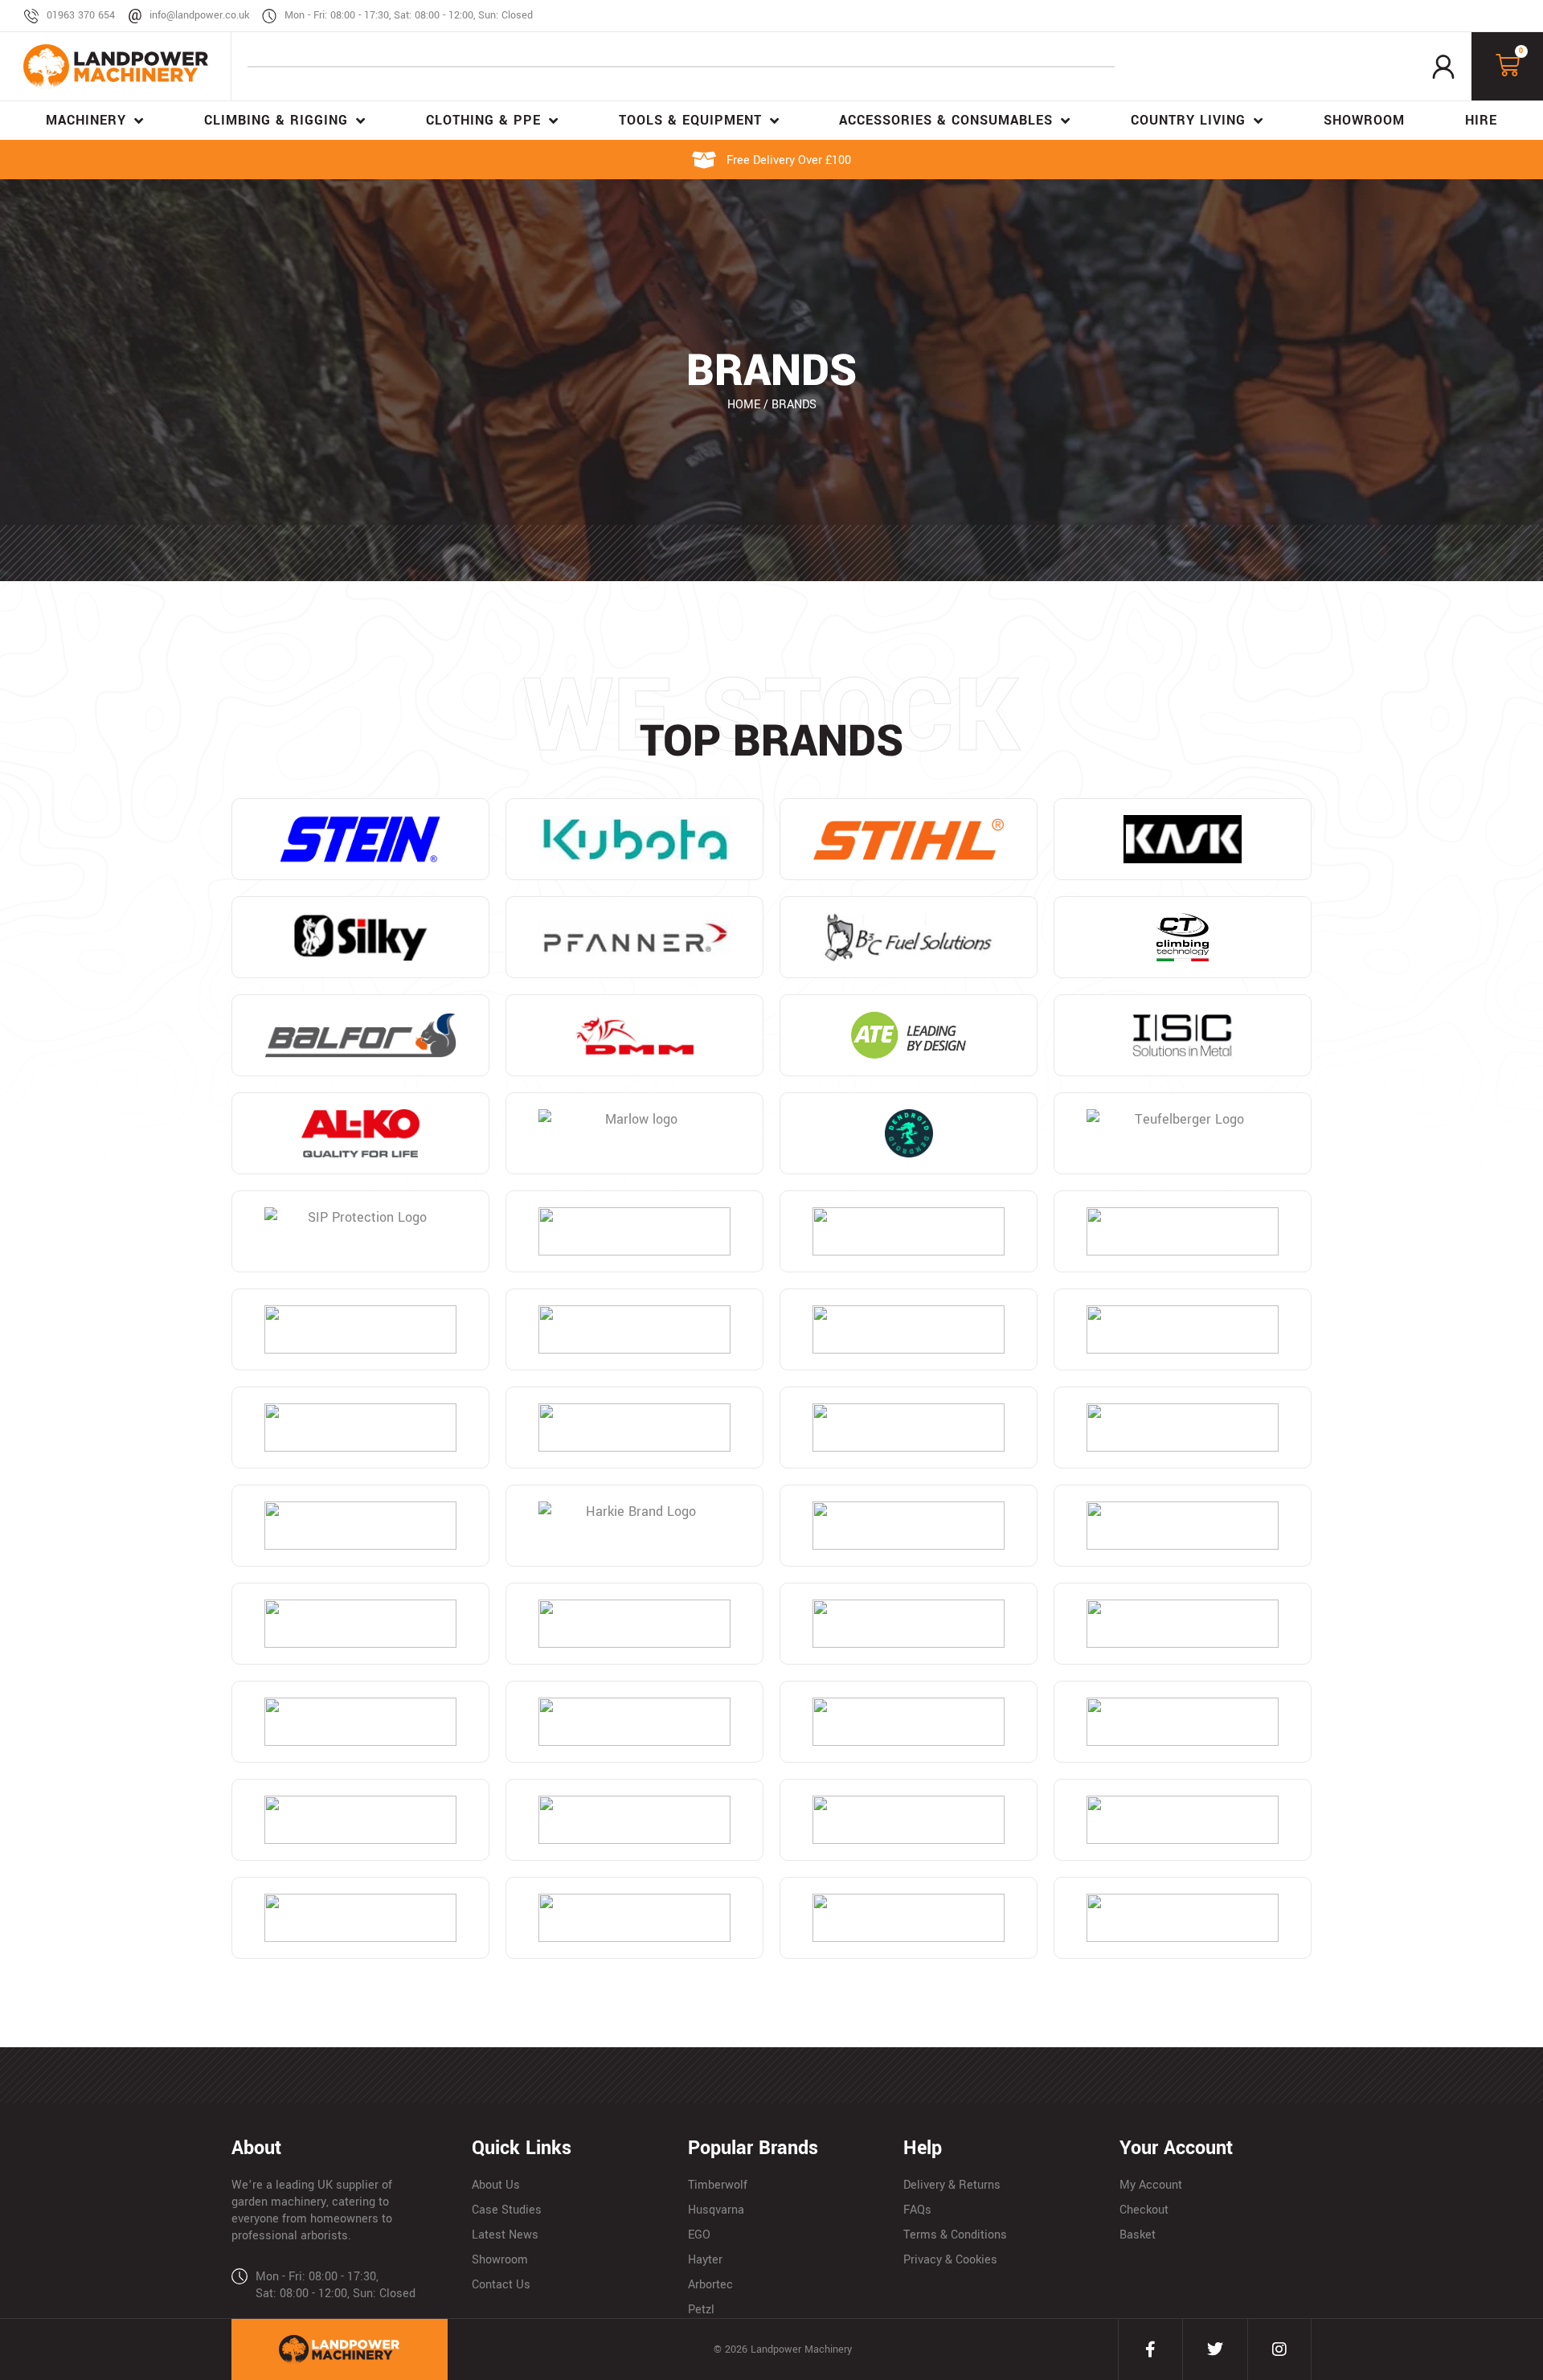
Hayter (705, 2260)
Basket (1138, 2235)
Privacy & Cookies (950, 2260)
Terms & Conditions (955, 2235)
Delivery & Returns (952, 2185)
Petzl (701, 2310)
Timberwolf (718, 2185)
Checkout (1144, 2210)
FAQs (917, 2210)
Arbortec (710, 2285)
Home (744, 405)
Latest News (505, 2235)
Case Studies (507, 2210)
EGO (699, 2235)
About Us (496, 2185)
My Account (1151, 2185)
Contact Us (501, 2285)
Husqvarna (716, 2210)
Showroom (500, 2260)
